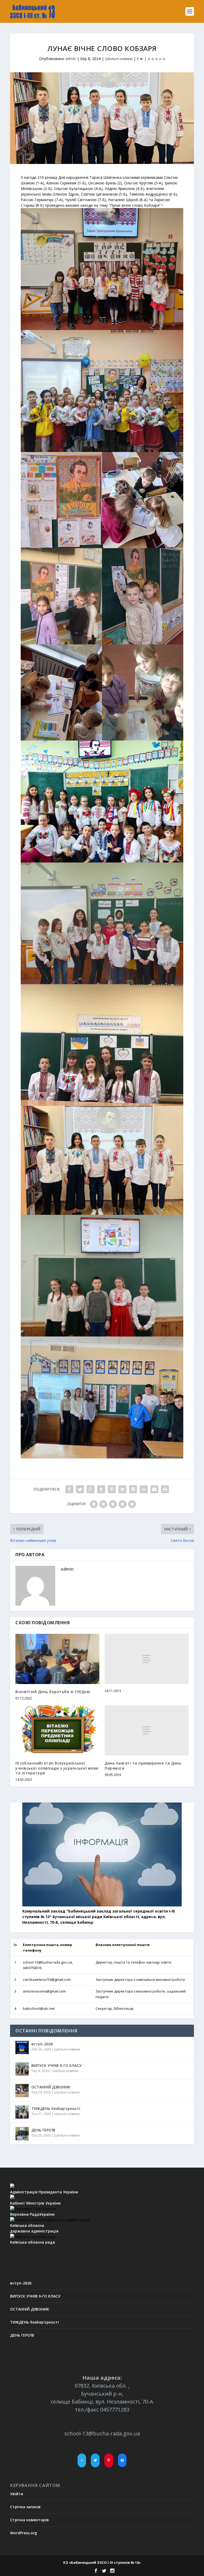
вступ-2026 (42, 2044)
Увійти (17, 2494)
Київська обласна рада (33, 2242)
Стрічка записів (25, 2507)
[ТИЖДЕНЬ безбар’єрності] (22, 2112)
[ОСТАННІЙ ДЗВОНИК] (22, 2091)
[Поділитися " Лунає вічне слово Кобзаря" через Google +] (91, 1489)
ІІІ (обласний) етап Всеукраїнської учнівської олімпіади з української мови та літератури (57, 1768)
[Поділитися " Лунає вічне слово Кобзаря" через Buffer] (133, 1489)
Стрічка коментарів (29, 2520)
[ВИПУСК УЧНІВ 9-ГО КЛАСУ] (22, 2069)
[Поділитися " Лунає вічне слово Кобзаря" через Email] (154, 1489)
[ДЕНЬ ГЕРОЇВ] (22, 2134)
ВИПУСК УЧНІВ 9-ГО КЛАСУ (56, 2065)
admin (71, 59)
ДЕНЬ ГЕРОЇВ (43, 2130)
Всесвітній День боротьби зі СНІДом (53, 1692)
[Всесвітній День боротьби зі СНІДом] (57, 1659)
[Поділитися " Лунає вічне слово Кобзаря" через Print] (165, 1489)
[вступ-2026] (22, 2048)
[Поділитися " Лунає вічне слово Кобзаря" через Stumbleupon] (144, 1489)
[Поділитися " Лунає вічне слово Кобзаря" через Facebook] (69, 1489)
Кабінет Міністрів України (35, 2203)
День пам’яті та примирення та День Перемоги (143, 1765)
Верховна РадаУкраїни (32, 2214)
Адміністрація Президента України (44, 2192)
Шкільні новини (119, 59)
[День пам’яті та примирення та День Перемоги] (147, 1730)
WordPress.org (24, 2533)
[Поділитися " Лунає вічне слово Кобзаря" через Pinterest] (112, 1489)
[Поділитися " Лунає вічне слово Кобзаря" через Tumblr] (101, 1489)
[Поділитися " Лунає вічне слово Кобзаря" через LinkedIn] (122, 1489)
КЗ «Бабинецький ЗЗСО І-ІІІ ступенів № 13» (102, 2562)
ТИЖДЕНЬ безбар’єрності (56, 2108)
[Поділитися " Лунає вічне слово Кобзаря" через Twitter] (80, 1489)
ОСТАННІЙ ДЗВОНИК (51, 2087)
